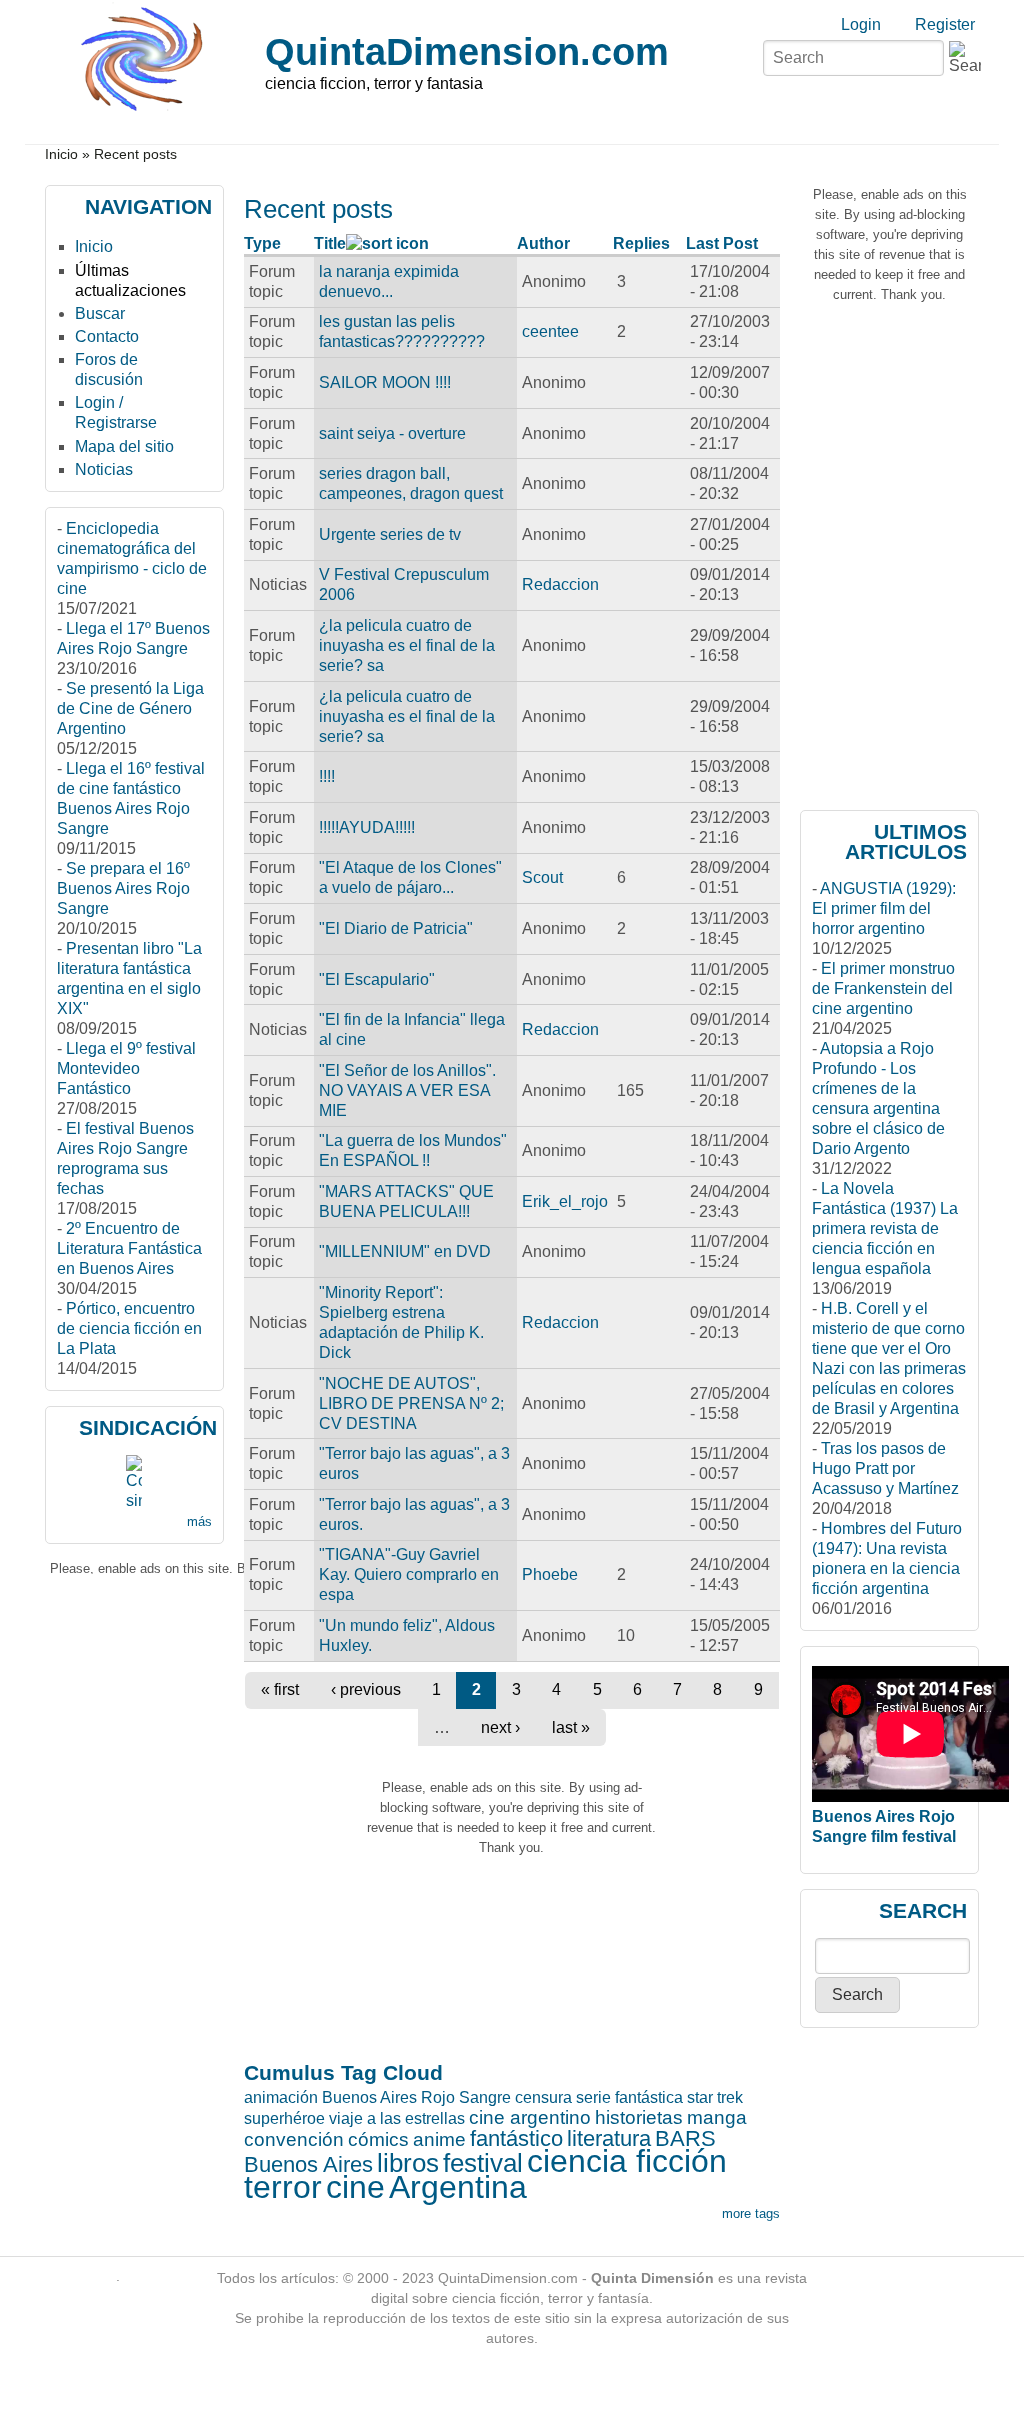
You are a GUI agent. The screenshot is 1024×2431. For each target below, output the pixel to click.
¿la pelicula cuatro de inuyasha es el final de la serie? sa (407, 645)
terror (283, 2187)
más (199, 1521)
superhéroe (284, 2118)
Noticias (104, 469)
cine (355, 2187)
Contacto (107, 336)
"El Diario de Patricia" (396, 928)
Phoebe (550, 1574)
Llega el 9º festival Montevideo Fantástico (126, 1068)
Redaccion (560, 584)
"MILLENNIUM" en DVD (405, 1251)
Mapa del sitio (124, 446)
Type (262, 243)
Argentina (458, 2187)
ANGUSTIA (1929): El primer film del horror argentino (884, 908)
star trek (715, 2097)
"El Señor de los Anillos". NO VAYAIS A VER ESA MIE (407, 1090)
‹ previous (366, 1689)
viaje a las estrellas (397, 2118)
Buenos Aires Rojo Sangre (416, 2097)
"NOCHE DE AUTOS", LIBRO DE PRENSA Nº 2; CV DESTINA (411, 1403)
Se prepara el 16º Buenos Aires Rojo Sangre (123, 888)
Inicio (61, 154)
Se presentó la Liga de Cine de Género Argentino (130, 708)
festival (483, 2163)
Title (330, 243)
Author (543, 243)
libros (408, 2163)
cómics (378, 2139)
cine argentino (530, 2117)
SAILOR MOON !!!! (385, 382)
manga (717, 2117)
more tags (751, 2213)
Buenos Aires (308, 2164)
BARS (685, 2138)
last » (571, 1727)
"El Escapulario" (377, 979)
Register (945, 24)
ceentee (550, 331)
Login (861, 24)
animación (281, 2097)
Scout (542, 877)
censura (543, 2097)
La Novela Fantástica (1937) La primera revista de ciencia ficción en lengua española (885, 1228)
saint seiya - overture (392, 433)
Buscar (100, 313)
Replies (641, 243)
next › (500, 1727)
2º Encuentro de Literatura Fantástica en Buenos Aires (129, 1248)
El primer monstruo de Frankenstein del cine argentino (883, 988)
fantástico (516, 2138)
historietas (639, 2117)
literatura (609, 2138)
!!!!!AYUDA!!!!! (367, 827)
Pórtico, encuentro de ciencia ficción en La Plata (129, 1328)
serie (593, 2097)
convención (294, 2139)
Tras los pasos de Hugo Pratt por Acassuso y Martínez (885, 1468)
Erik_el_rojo (565, 1201)
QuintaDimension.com (467, 51)
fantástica (649, 2097)
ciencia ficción (627, 2161)
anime (439, 2139)
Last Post (722, 243)
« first (280, 1689)
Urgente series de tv (390, 534)
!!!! (327, 776)
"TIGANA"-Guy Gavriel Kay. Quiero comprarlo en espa (409, 1574)
